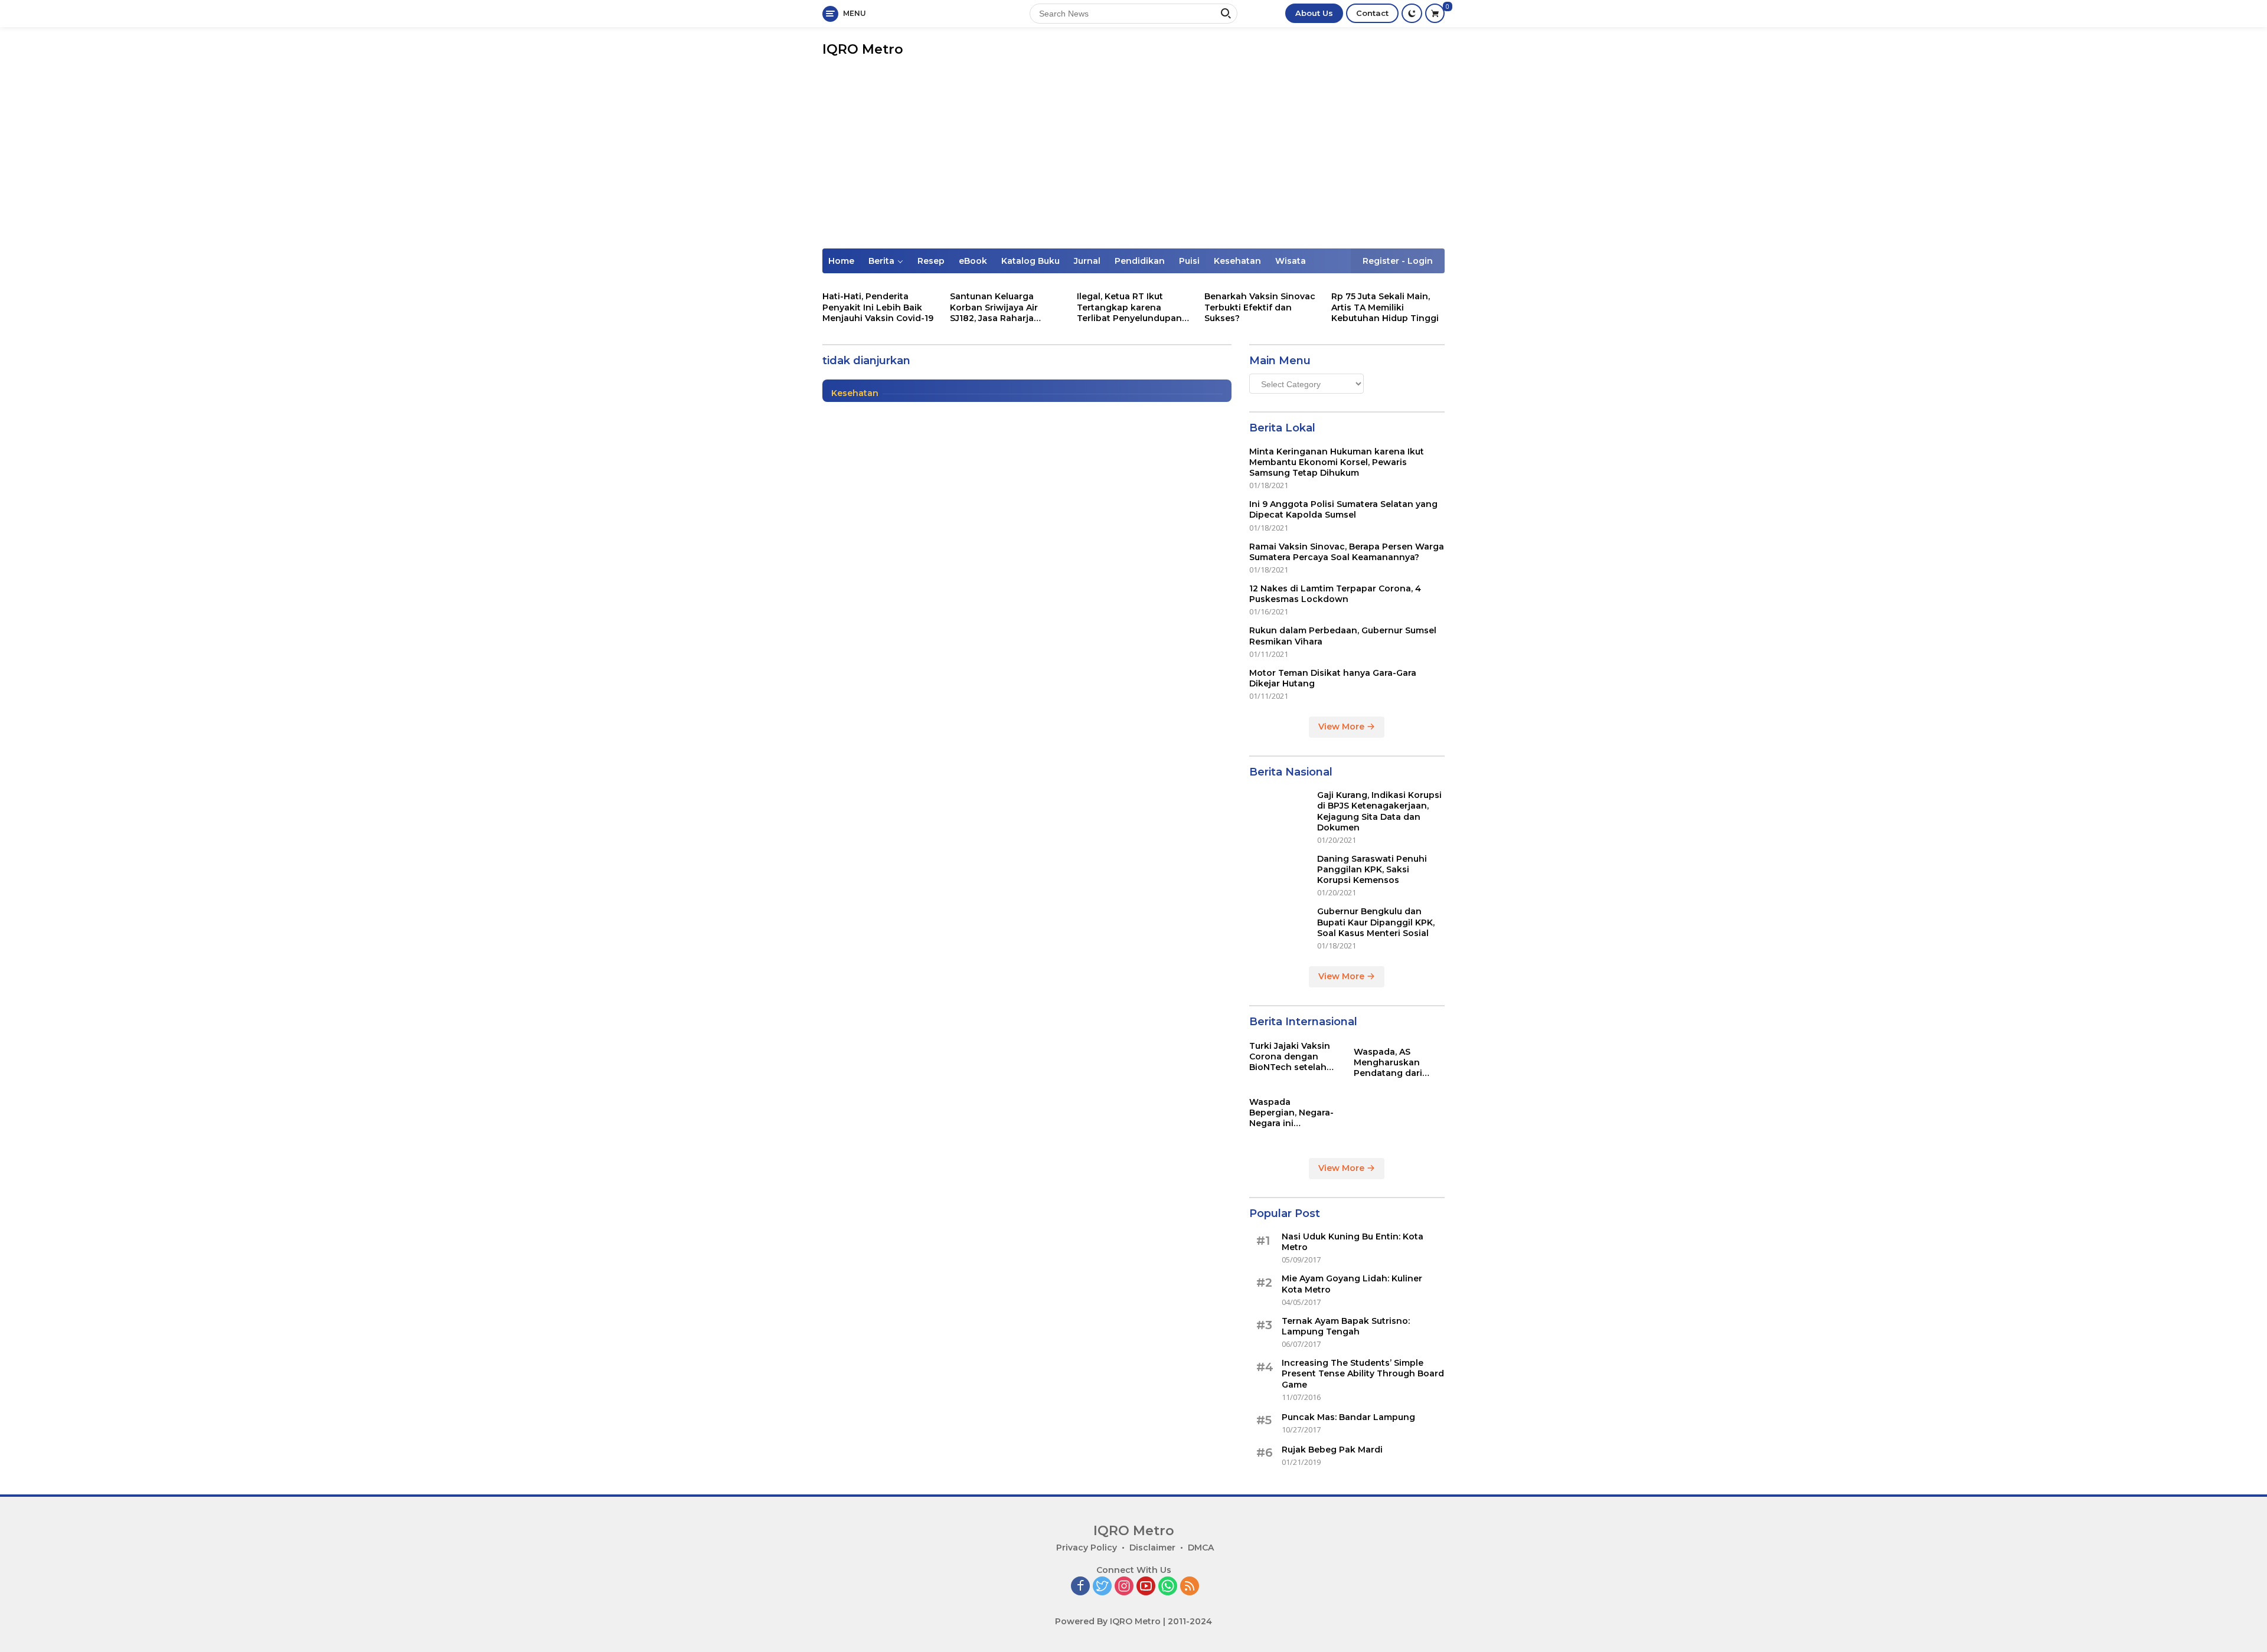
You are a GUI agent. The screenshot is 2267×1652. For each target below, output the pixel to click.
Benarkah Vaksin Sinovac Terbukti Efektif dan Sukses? (1260, 307)
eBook (973, 261)
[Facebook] (1080, 1587)
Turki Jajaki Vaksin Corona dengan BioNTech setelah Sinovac (1290, 1057)
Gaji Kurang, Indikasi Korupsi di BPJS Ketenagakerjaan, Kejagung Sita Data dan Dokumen (1379, 811)
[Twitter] (1102, 1587)
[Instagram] (1124, 1587)
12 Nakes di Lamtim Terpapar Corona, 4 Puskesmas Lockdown (1335, 594)
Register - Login (1398, 261)
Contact (1372, 13)
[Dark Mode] (1412, 13)
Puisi (1189, 261)
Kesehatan (1237, 261)
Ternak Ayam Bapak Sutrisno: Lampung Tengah (1346, 1326)
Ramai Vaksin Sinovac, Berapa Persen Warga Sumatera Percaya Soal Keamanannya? (1347, 552)
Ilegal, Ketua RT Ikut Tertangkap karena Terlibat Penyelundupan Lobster (1129, 307)
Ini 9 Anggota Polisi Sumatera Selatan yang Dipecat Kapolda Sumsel (1343, 509)
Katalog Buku (1030, 261)
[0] (1435, 13)
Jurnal (1087, 261)
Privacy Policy (1087, 1548)
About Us (1314, 13)
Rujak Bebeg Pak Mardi (1332, 1450)
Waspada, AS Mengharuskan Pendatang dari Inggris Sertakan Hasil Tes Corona (1391, 1063)
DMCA (1201, 1548)
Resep (931, 261)
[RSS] (1190, 1587)
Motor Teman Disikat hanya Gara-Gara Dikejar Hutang (1333, 678)
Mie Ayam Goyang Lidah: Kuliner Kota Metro (1352, 1284)
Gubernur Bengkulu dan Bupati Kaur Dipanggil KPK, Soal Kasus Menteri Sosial (1376, 922)
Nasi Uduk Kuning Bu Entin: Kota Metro (1353, 1242)
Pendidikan (1140, 261)
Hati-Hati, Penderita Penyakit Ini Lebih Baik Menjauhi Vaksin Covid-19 (878, 307)
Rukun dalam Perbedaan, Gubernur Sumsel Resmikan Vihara (1343, 636)
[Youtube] (1146, 1587)
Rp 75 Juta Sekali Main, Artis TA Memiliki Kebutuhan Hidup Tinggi (1385, 307)
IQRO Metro (863, 49)
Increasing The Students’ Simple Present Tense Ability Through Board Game (1363, 1373)
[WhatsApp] (1168, 1587)
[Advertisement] (1133, 160)
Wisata (1291, 261)
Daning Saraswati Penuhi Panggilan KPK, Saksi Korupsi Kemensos (1372, 869)
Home (841, 261)
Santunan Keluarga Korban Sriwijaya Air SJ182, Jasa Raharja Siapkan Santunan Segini (1005, 307)
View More (1342, 727)
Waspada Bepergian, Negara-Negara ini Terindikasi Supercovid (1291, 1113)
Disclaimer (1152, 1548)
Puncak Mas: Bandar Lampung (1348, 1417)
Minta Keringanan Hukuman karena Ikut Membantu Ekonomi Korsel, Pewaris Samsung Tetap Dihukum (1337, 462)
